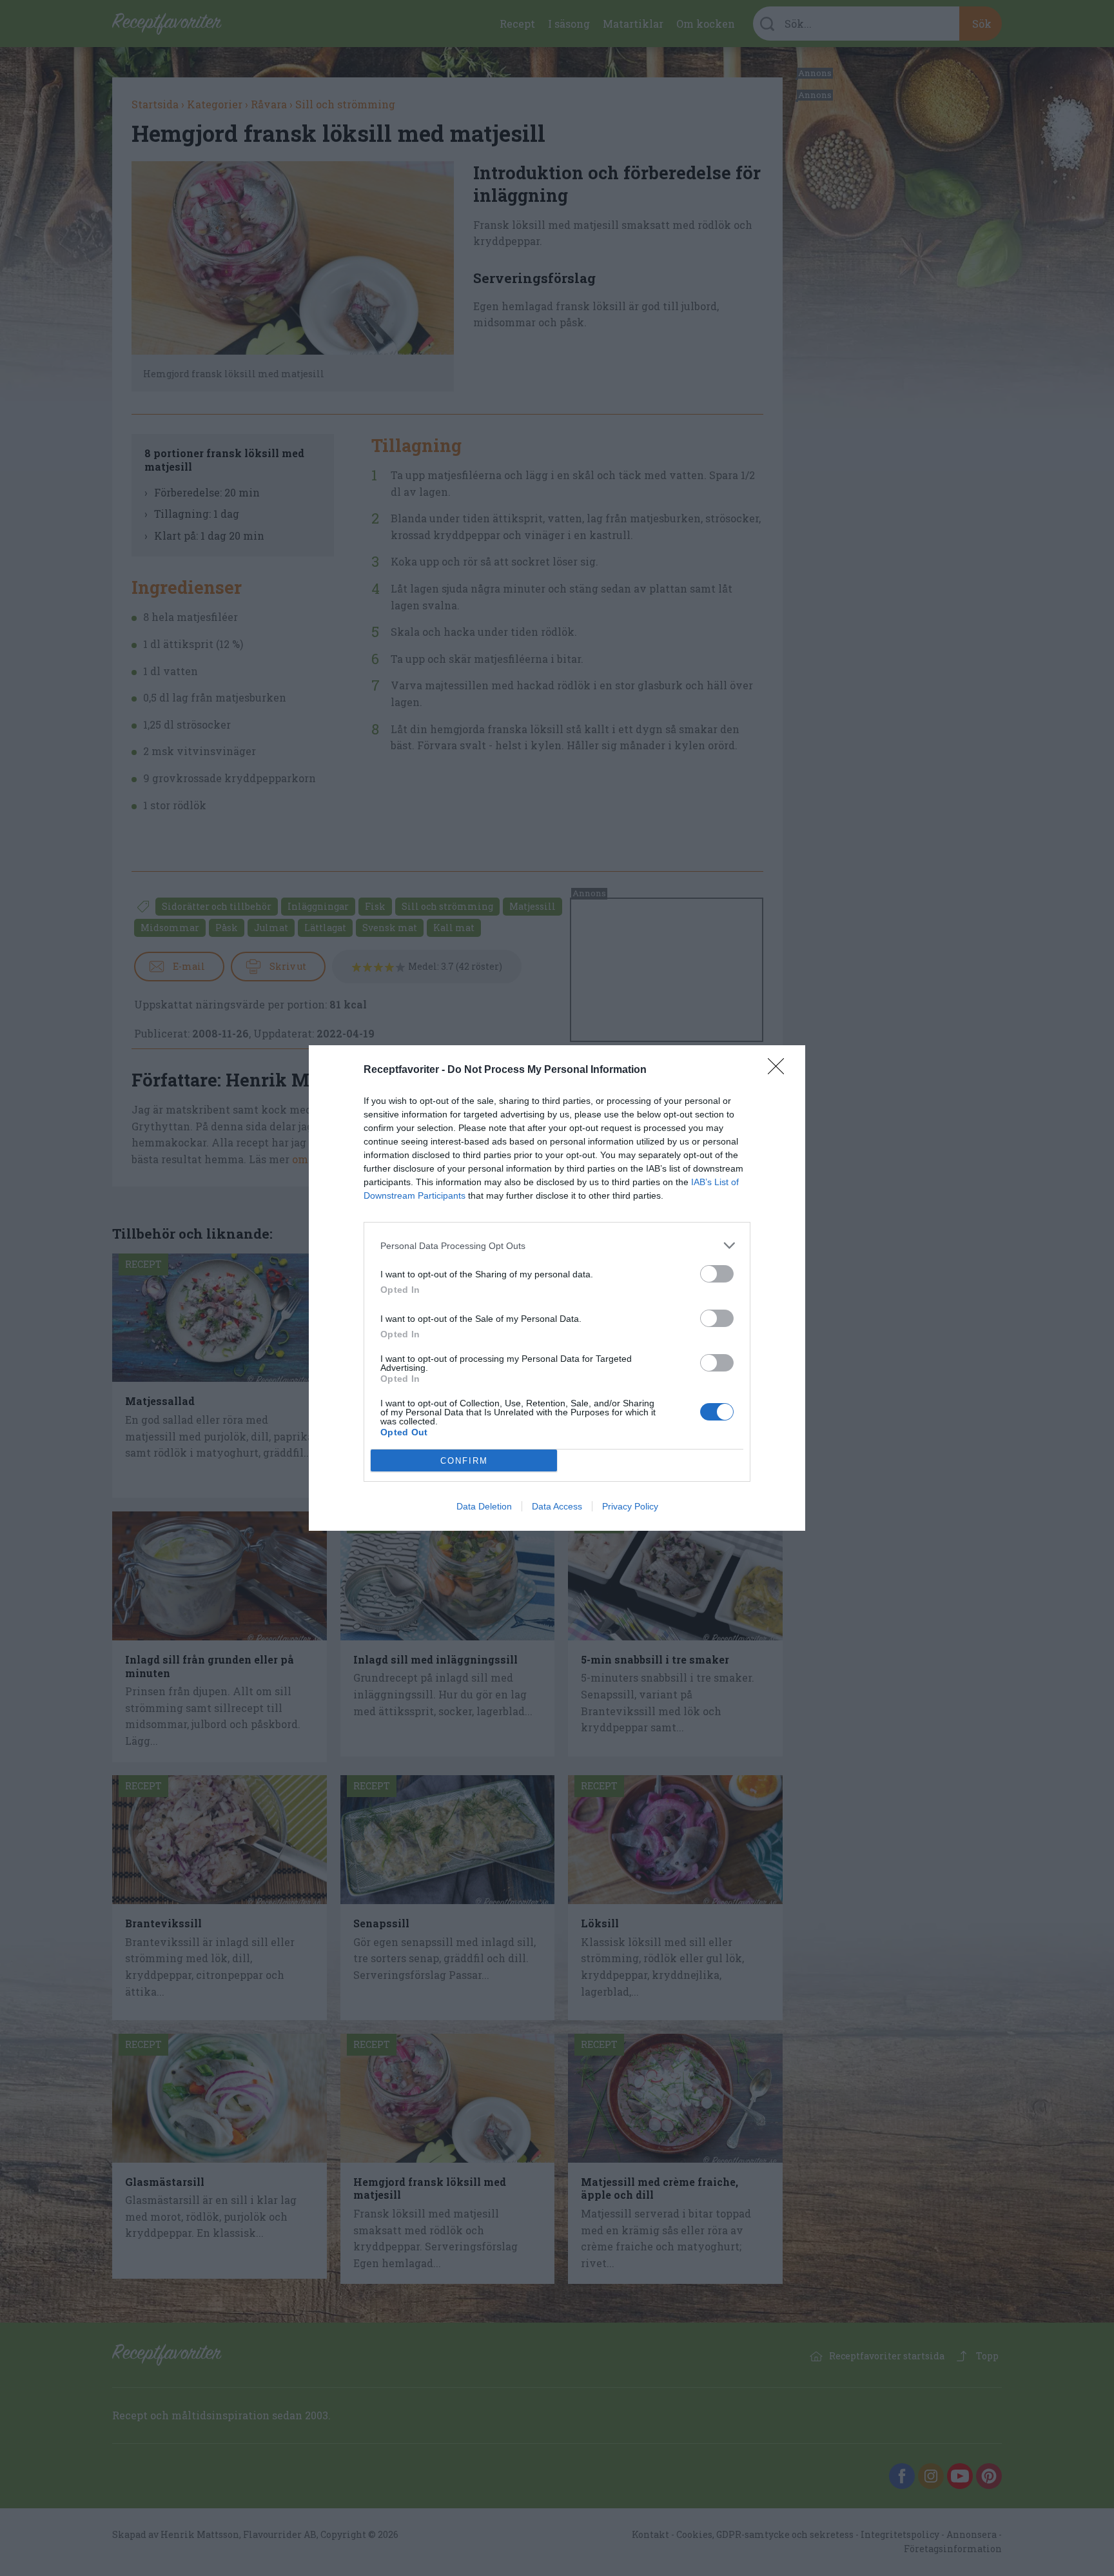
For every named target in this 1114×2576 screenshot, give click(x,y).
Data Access (557, 1506)
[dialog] (557, 1288)
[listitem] (557, 1245)
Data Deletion (484, 1506)
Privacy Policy (630, 1506)
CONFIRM (464, 1461)
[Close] (780, 1070)
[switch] (717, 1274)
